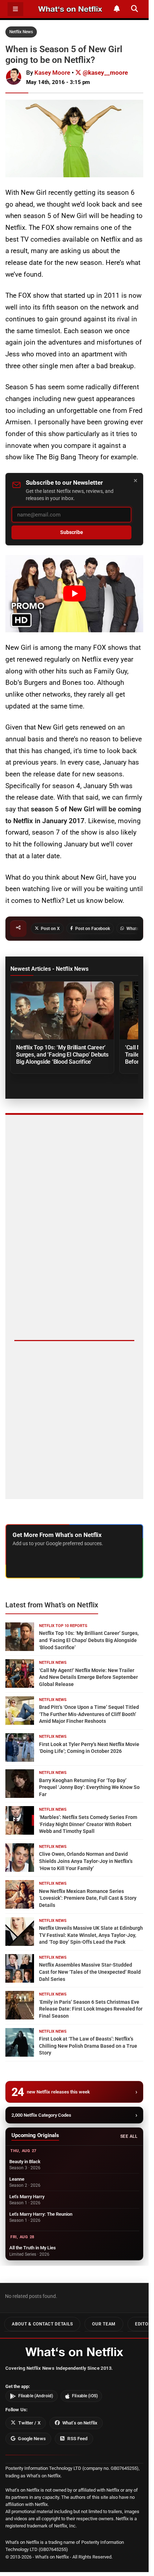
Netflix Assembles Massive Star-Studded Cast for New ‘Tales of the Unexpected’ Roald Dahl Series (90, 1972)
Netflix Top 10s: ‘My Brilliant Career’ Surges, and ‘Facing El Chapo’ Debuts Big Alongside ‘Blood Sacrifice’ (62, 1055)
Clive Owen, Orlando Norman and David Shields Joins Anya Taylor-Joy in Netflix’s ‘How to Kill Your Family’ (86, 1861)
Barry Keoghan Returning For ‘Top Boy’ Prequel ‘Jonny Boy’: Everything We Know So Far (89, 1787)
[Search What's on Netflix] (134, 9)
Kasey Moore (52, 73)
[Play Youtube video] (74, 594)
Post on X (50, 929)
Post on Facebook (93, 929)
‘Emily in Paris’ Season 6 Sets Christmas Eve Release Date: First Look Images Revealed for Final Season (91, 2009)
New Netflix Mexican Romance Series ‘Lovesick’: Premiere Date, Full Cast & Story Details (88, 1898)
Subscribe (72, 532)
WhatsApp (136, 929)
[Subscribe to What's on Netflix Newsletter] (117, 9)
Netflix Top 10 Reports (63, 1626)
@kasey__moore (105, 73)
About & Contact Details (42, 2324)
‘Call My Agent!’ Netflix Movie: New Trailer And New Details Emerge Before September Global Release (88, 1677)
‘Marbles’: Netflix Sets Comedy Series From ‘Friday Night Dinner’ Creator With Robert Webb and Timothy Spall (88, 1824)
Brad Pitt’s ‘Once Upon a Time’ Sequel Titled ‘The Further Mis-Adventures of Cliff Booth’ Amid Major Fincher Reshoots (89, 1714)
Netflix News (21, 32)
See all (129, 2136)
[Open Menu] (15, 9)
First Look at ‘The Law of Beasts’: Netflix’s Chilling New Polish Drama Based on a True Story (88, 2046)
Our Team (104, 2324)
